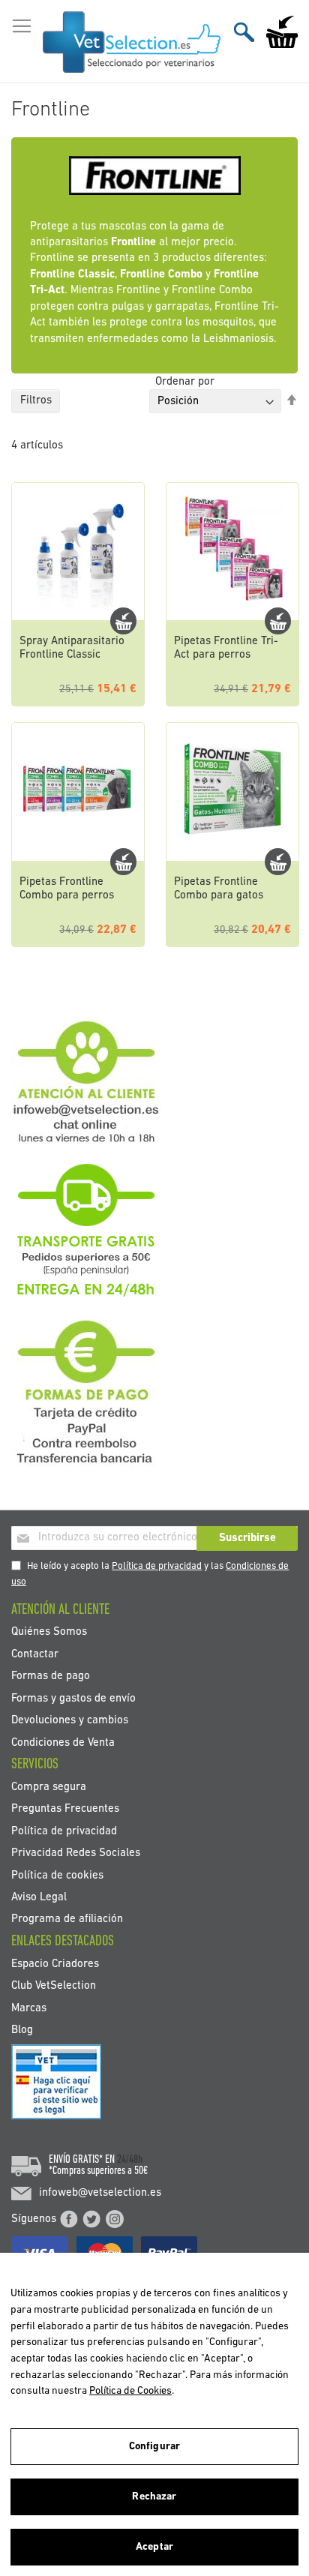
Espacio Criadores (55, 1964)
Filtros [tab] (36, 401)
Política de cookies (57, 1875)
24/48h (130, 2160)
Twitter (91, 2219)
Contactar (35, 1654)
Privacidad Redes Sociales (76, 1853)
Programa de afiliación (67, 1919)
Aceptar (154, 2547)
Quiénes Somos (49, 1632)
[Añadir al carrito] (123, 621)
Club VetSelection (54, 1986)
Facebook (69, 2219)
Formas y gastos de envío (73, 1698)
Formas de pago (51, 1676)
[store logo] (132, 42)
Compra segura (49, 1787)
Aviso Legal (39, 1898)
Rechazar (154, 2497)
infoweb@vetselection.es (100, 2193)
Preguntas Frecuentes (65, 1809)
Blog (22, 2030)
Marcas (29, 2008)
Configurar (154, 2447)
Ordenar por (185, 382)
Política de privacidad (157, 1566)
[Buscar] (244, 32)
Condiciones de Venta (63, 1742)
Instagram (115, 2219)
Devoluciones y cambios (70, 1721)
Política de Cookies (130, 2391)
